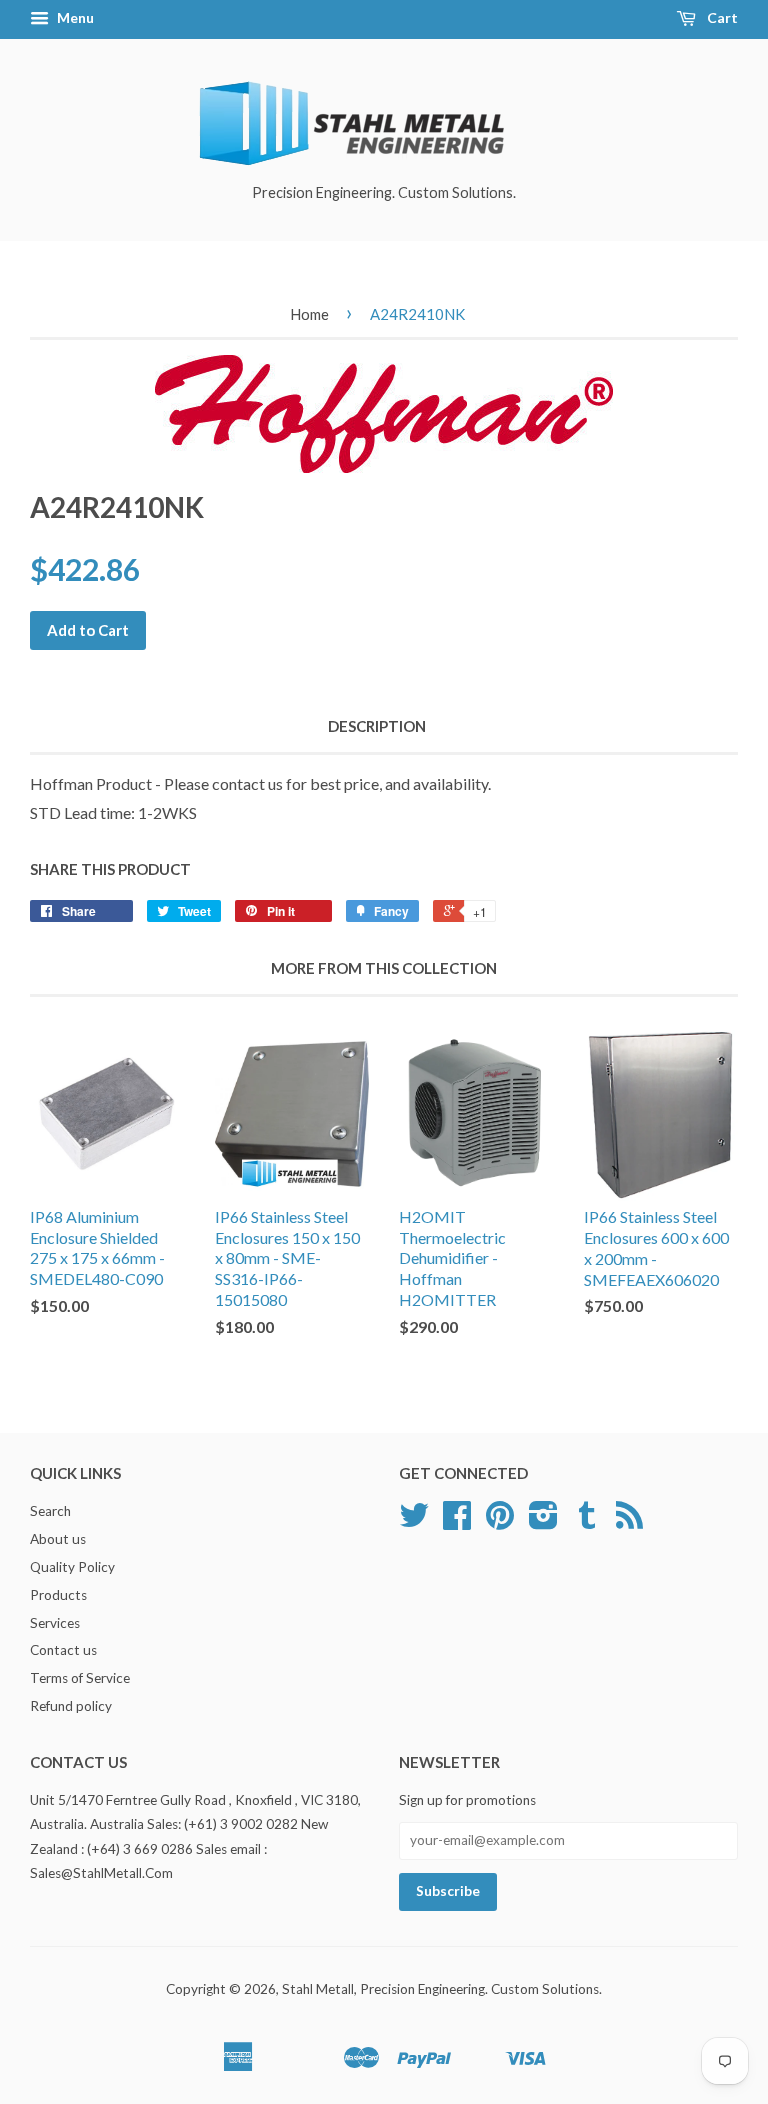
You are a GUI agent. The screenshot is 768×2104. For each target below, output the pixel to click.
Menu (74, 17)
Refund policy (71, 1706)
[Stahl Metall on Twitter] (414, 1522)
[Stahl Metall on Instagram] (543, 1522)
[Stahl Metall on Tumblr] (587, 1522)
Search (50, 1511)
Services (55, 1623)
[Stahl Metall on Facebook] (457, 1522)
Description (377, 726)
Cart (721, 17)
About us (58, 1539)
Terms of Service (80, 1678)
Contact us (63, 1650)
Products (58, 1595)
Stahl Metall (318, 1989)
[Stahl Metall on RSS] (629, 1522)
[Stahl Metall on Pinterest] (500, 1522)
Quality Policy (72, 1567)
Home (309, 314)
